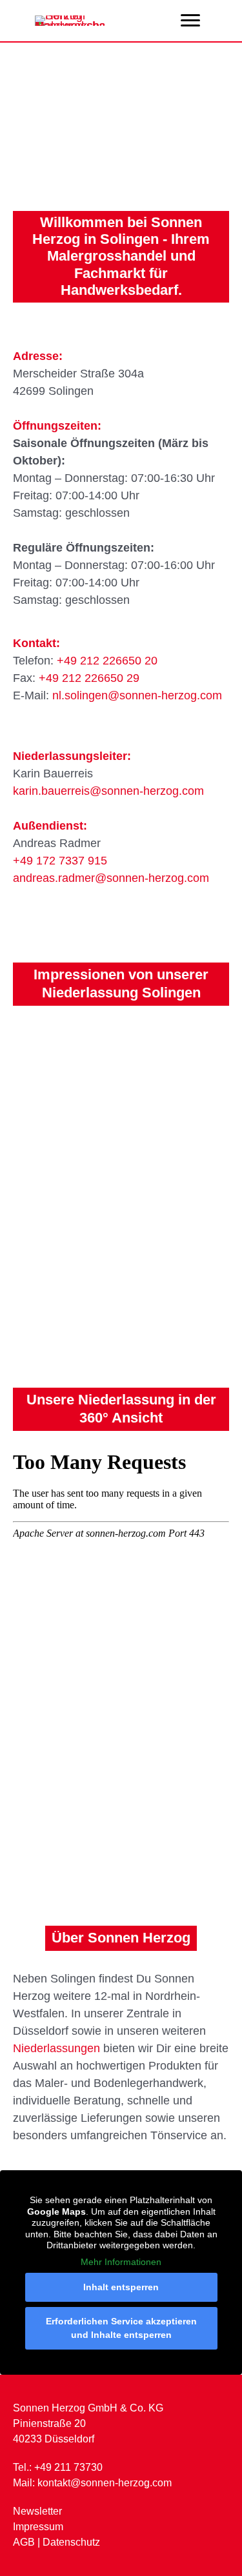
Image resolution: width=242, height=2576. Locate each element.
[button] (190, 21)
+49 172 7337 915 (60, 861)
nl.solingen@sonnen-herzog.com (137, 695)
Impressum (38, 2527)
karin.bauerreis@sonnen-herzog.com (108, 791)
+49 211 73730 (68, 2467)
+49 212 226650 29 (89, 678)
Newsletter (37, 2511)
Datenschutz (71, 2542)
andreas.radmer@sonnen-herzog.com (111, 878)
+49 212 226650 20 (107, 661)
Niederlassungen (56, 2048)
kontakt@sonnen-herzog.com (105, 2483)
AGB (24, 2542)
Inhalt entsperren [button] (121, 2287)
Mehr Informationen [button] (121, 2262)
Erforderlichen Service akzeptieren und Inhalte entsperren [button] (121, 2328)
